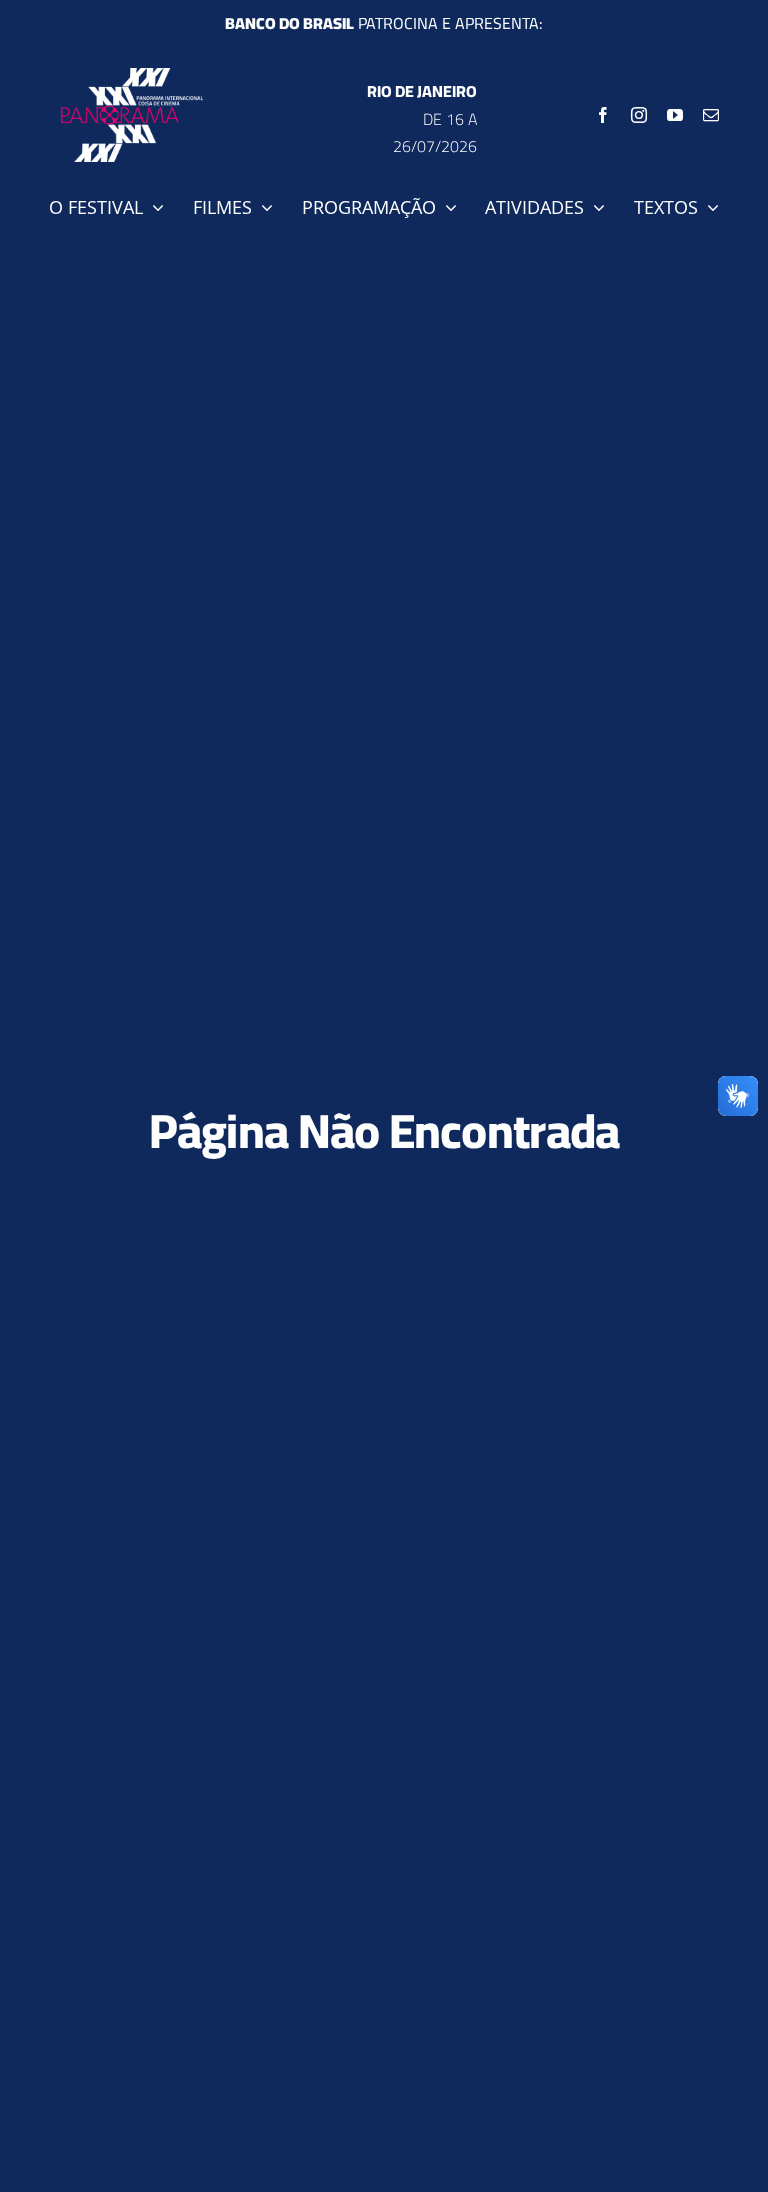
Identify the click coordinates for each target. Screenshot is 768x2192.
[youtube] (675, 115)
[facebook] (603, 115)
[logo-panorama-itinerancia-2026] (132, 76)
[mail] (711, 115)
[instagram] (639, 115)
